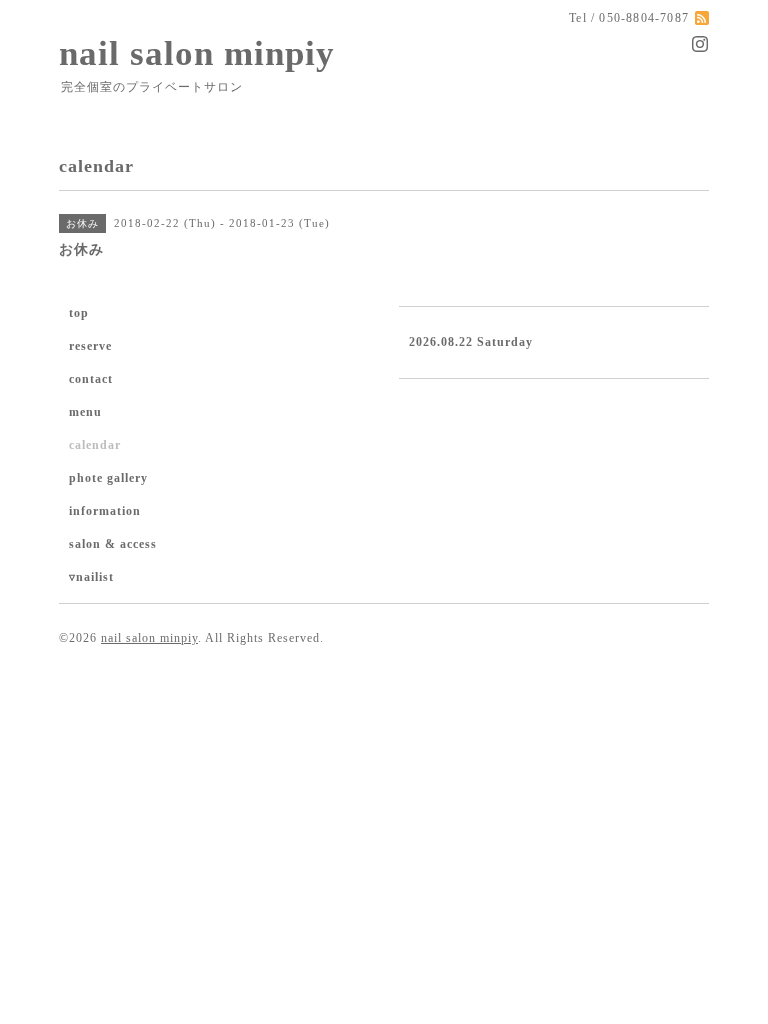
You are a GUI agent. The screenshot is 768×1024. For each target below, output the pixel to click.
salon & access (113, 544)
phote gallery (108, 478)
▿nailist (91, 577)
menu (85, 412)
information (105, 511)
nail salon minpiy (197, 53)
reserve (90, 346)
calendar (95, 445)
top (79, 313)
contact (91, 379)
